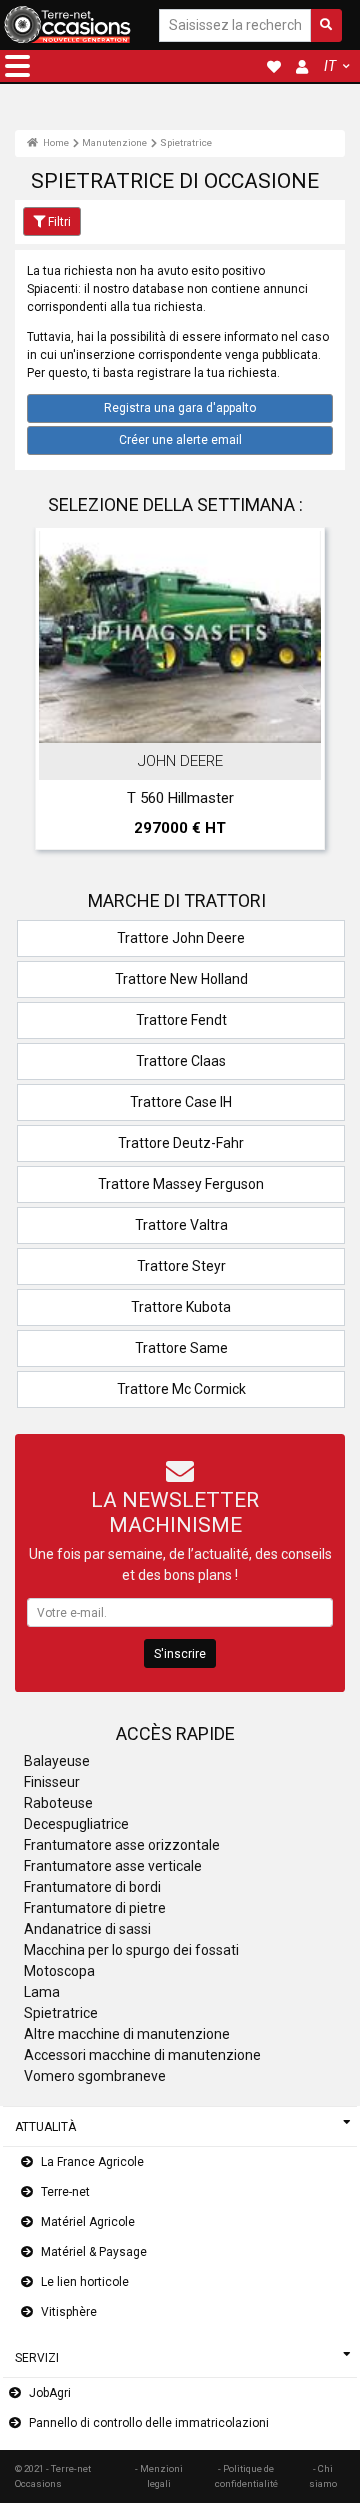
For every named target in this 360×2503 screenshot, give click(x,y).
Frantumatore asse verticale (113, 1866)
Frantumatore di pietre (95, 1908)
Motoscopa (59, 1971)
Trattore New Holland (181, 979)
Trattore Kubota (181, 1307)
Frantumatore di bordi (92, 1887)
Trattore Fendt (181, 1020)
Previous (57, 694)
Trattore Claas (181, 1061)
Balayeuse (57, 1761)
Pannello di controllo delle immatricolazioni (149, 2423)
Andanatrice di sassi (87, 1929)
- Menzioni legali (159, 2475)
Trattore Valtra (181, 1225)
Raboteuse (58, 1803)
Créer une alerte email (180, 440)
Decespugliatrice (76, 1824)
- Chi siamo (323, 2475)
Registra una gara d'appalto (180, 408)
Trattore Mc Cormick (181, 1389)
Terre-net (65, 2192)
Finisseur (52, 1782)
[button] (17, 66)
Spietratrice (186, 142)
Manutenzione (114, 142)
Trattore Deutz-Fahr (181, 1143)
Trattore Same (181, 1348)
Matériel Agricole (88, 2222)
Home (55, 142)
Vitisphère (69, 2312)
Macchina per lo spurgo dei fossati (131, 1950)
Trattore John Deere (181, 938)
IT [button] (330, 66)
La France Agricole (92, 2162)
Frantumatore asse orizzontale (122, 1845)
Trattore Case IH (181, 1102)
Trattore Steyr (181, 1266)
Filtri (59, 222)
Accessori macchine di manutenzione (142, 2055)
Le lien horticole (85, 2282)
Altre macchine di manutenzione (127, 2034)
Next (303, 694)
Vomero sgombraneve (95, 2076)
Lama (42, 1992)
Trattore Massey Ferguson (181, 1184)
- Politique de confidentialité (246, 2475)
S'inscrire (180, 1654)
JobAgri (50, 2393)
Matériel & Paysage (94, 2252)
